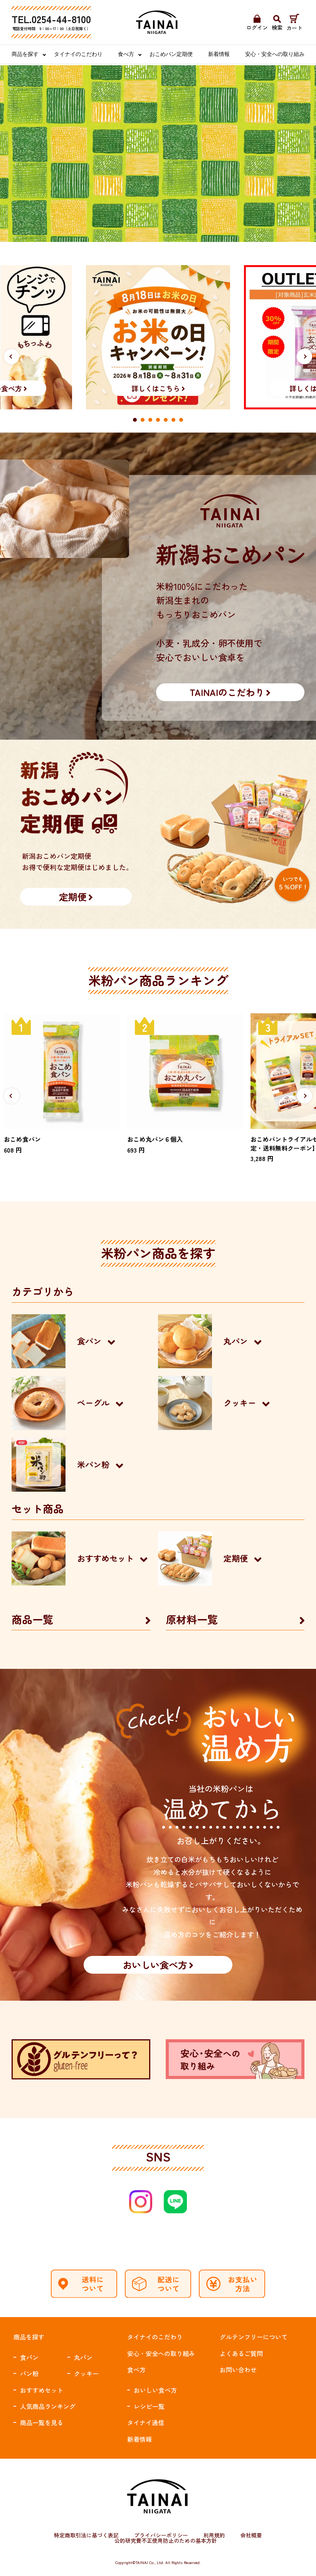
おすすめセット (42, 2390)
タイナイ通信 (146, 2422)
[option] (158, 337)
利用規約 (214, 2535)
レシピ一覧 (149, 2406)
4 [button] (158, 420)
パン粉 (29, 2373)
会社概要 (251, 2535)
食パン (29, 2357)
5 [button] (166, 420)
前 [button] (12, 357)
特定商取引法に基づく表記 (86, 2535)
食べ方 (126, 54)
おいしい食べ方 (155, 2390)
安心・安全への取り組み (275, 54)
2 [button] (143, 420)
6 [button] (173, 420)
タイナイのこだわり (78, 54)
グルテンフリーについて (254, 2337)
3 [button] (150, 420)
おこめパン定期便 (171, 54)
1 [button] (135, 420)
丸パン (83, 2357)
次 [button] (305, 357)
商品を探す (25, 54)
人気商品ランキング (48, 2406)
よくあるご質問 (241, 2353)
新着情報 (219, 54)
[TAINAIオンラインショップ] (157, 22)
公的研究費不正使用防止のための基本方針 (166, 2541)
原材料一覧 (192, 1619)
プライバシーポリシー (161, 2535)
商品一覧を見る (42, 2422)
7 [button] (181, 420)
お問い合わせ (238, 2370)
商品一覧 (32, 1619)
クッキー (86, 2373)
